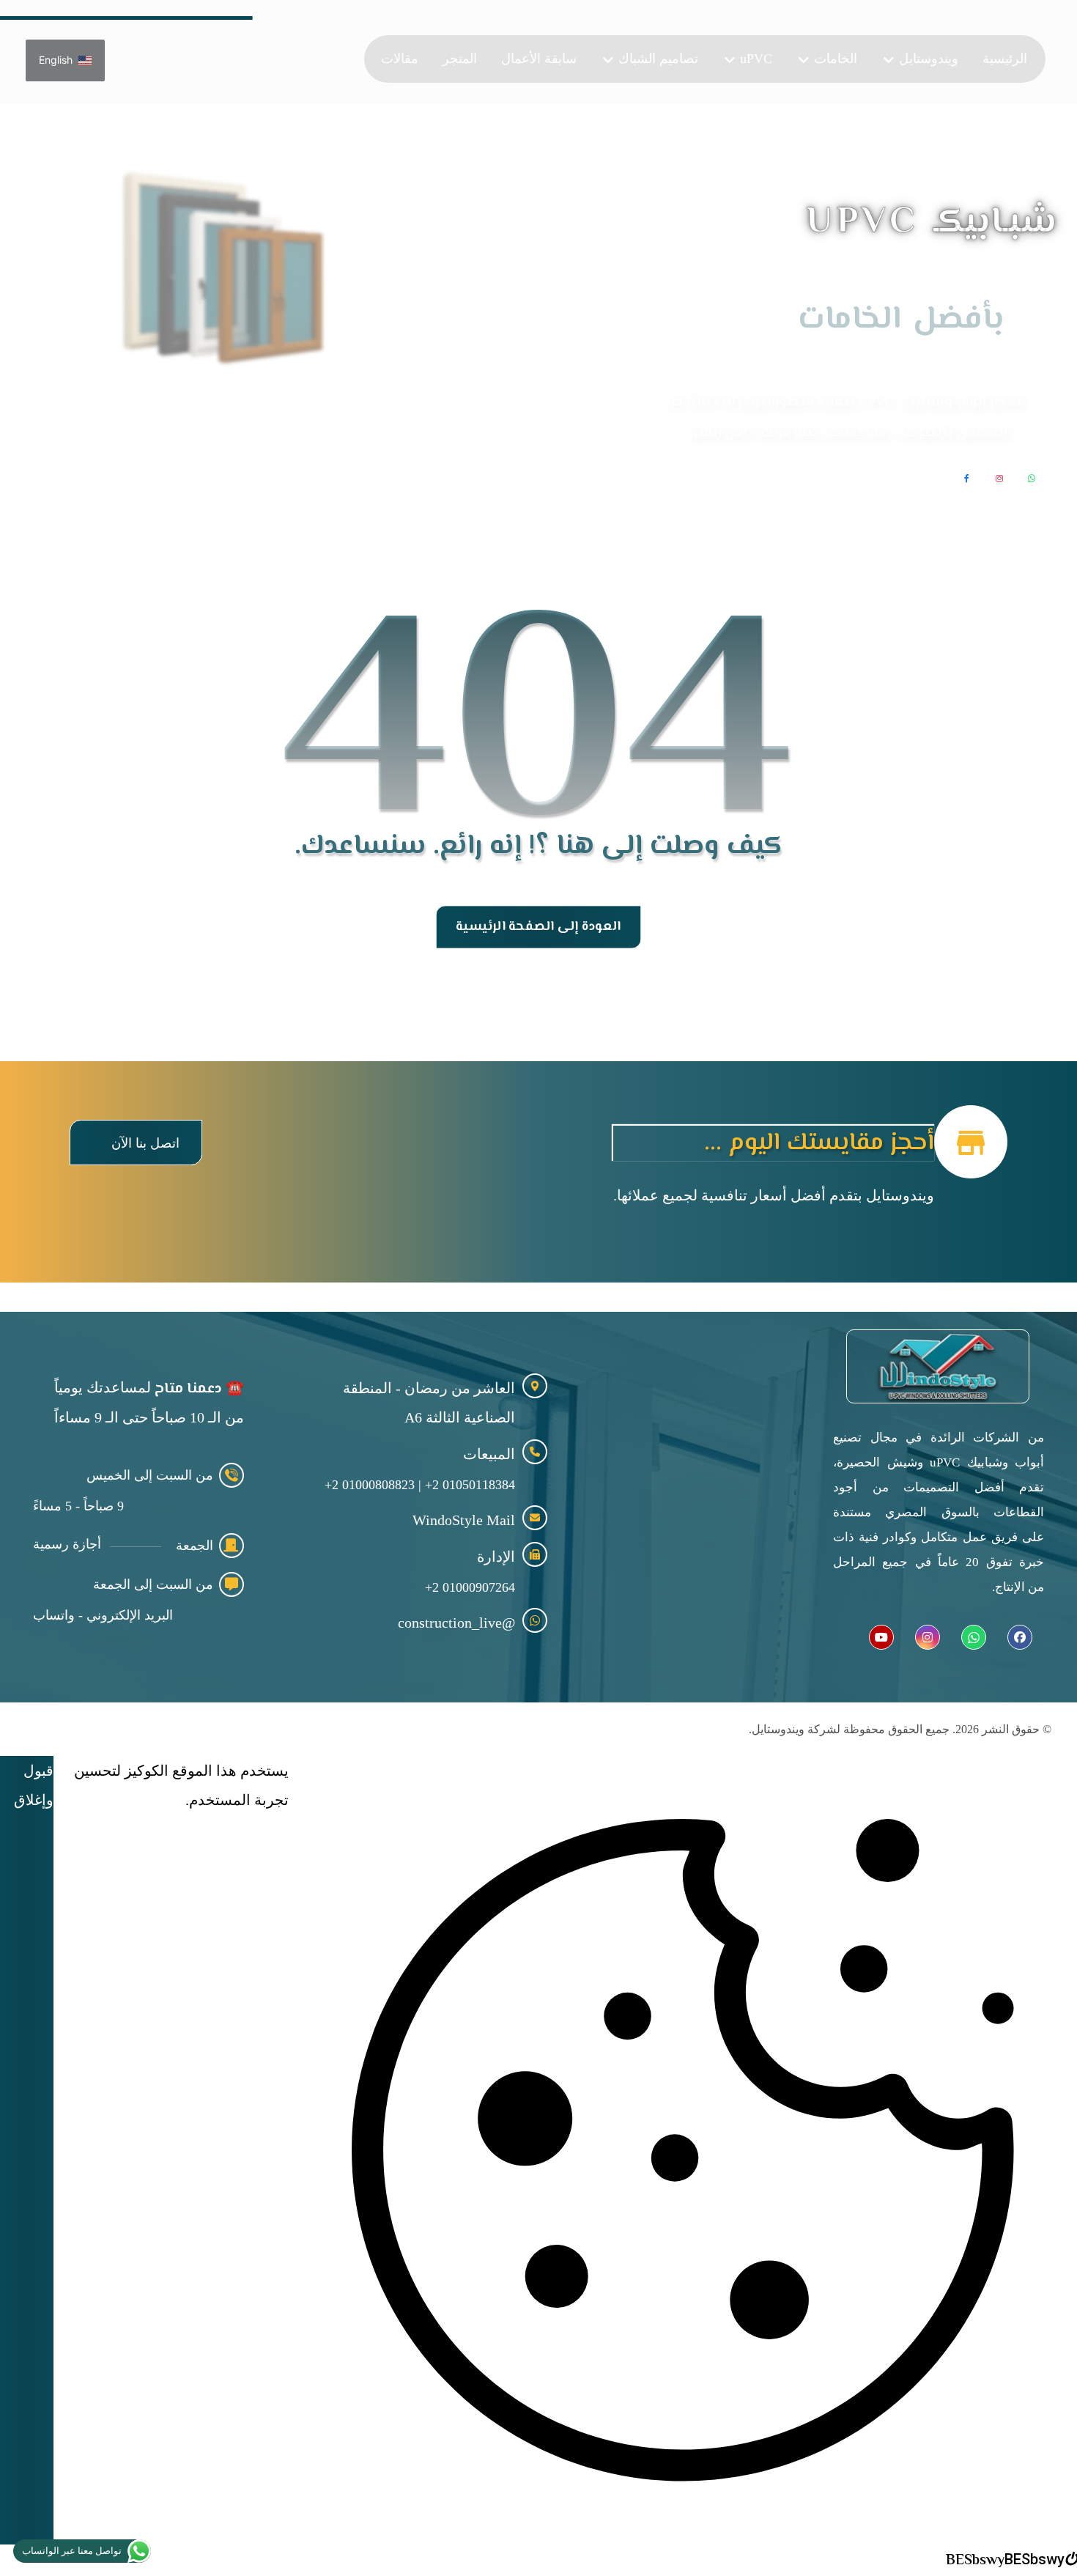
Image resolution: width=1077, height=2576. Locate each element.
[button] (136, 1142)
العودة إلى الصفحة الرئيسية (539, 927)
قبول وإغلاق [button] (34, 1785)
